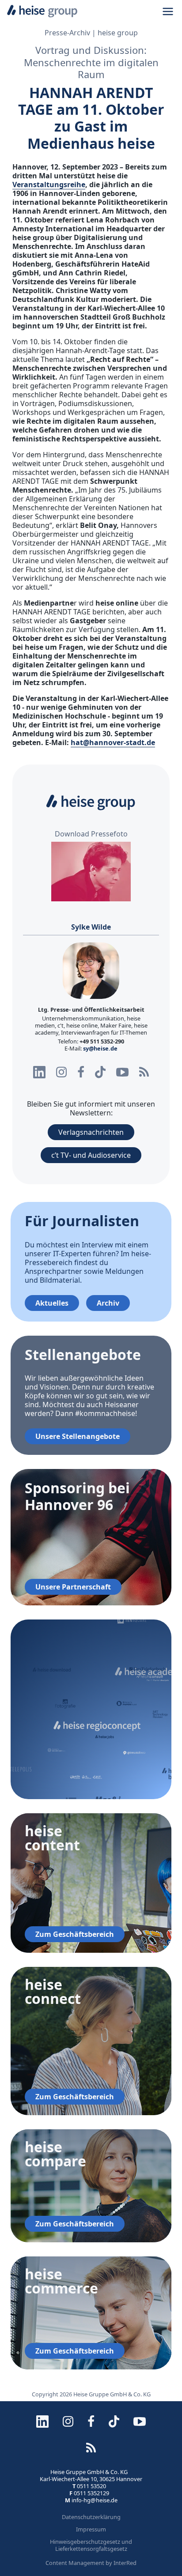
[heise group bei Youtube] (122, 1072)
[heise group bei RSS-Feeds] (144, 1072)
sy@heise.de (100, 1048)
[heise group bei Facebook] (81, 1072)
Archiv (108, 1303)
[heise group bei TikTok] (100, 1072)
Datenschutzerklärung (91, 2517)
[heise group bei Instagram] (61, 1072)
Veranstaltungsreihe (49, 185)
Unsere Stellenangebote (78, 1436)
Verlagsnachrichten (91, 1132)
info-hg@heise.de (95, 2500)
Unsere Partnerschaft (73, 1587)
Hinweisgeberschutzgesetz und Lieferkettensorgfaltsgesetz (91, 2545)
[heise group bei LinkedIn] (39, 1072)
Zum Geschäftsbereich (75, 1934)
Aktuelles (52, 1303)
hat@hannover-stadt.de (113, 742)
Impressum (91, 2529)
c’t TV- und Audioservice (91, 1155)
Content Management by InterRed (91, 2563)
